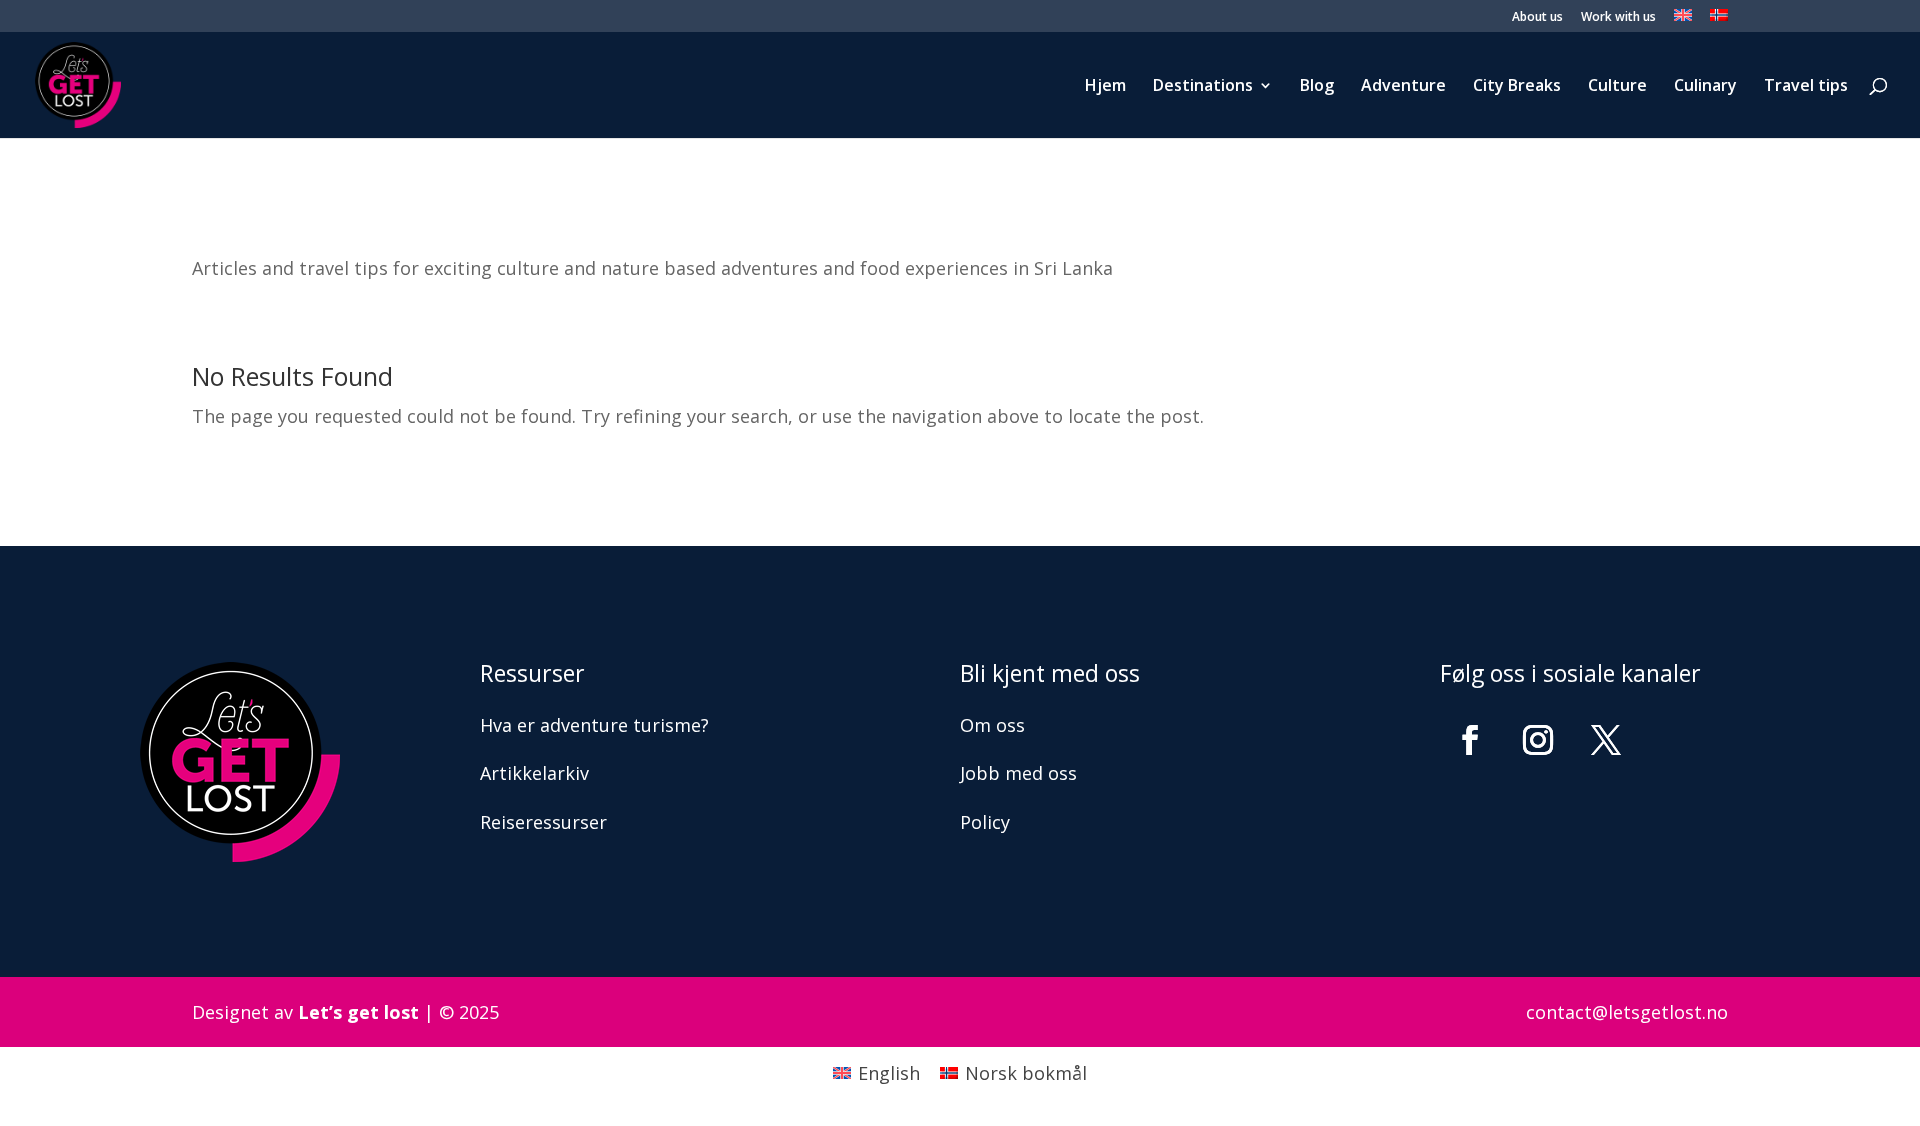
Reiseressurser (543, 822)
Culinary (1705, 87)
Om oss (992, 725)
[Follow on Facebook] (1470, 740)
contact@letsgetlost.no (1627, 1012)
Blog (1317, 87)
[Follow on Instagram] (1538, 740)
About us (1537, 18)
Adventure (1403, 87)
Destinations (1203, 87)
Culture (1617, 87)
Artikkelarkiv (534, 773)
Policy (985, 822)
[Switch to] (1683, 20)
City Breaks (1517, 87)
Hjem (1105, 87)
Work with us (1618, 18)
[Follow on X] (1606, 740)
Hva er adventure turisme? (594, 725)
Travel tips (1806, 87)
